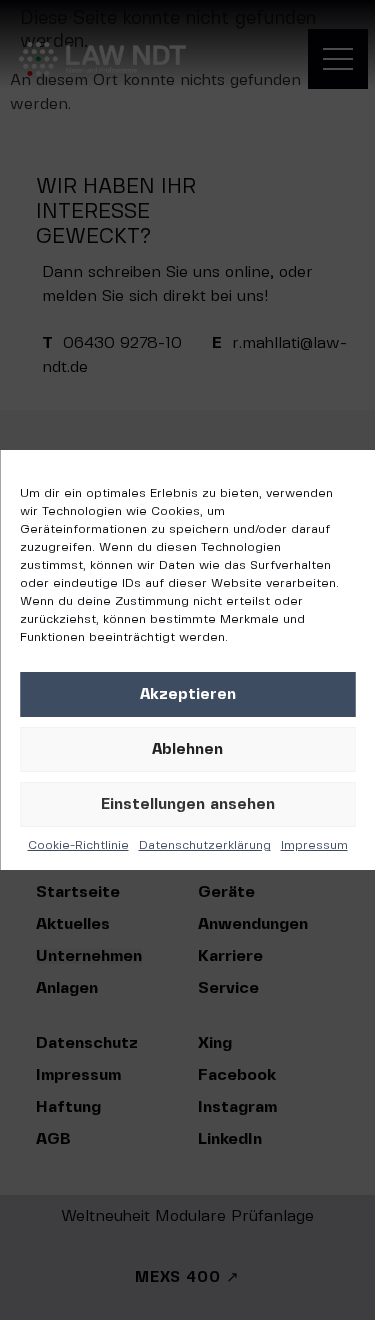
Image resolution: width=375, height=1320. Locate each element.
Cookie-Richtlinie (78, 845)
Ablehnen (187, 750)
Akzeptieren (188, 695)
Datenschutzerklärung (205, 845)
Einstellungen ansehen (188, 805)
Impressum (314, 845)
